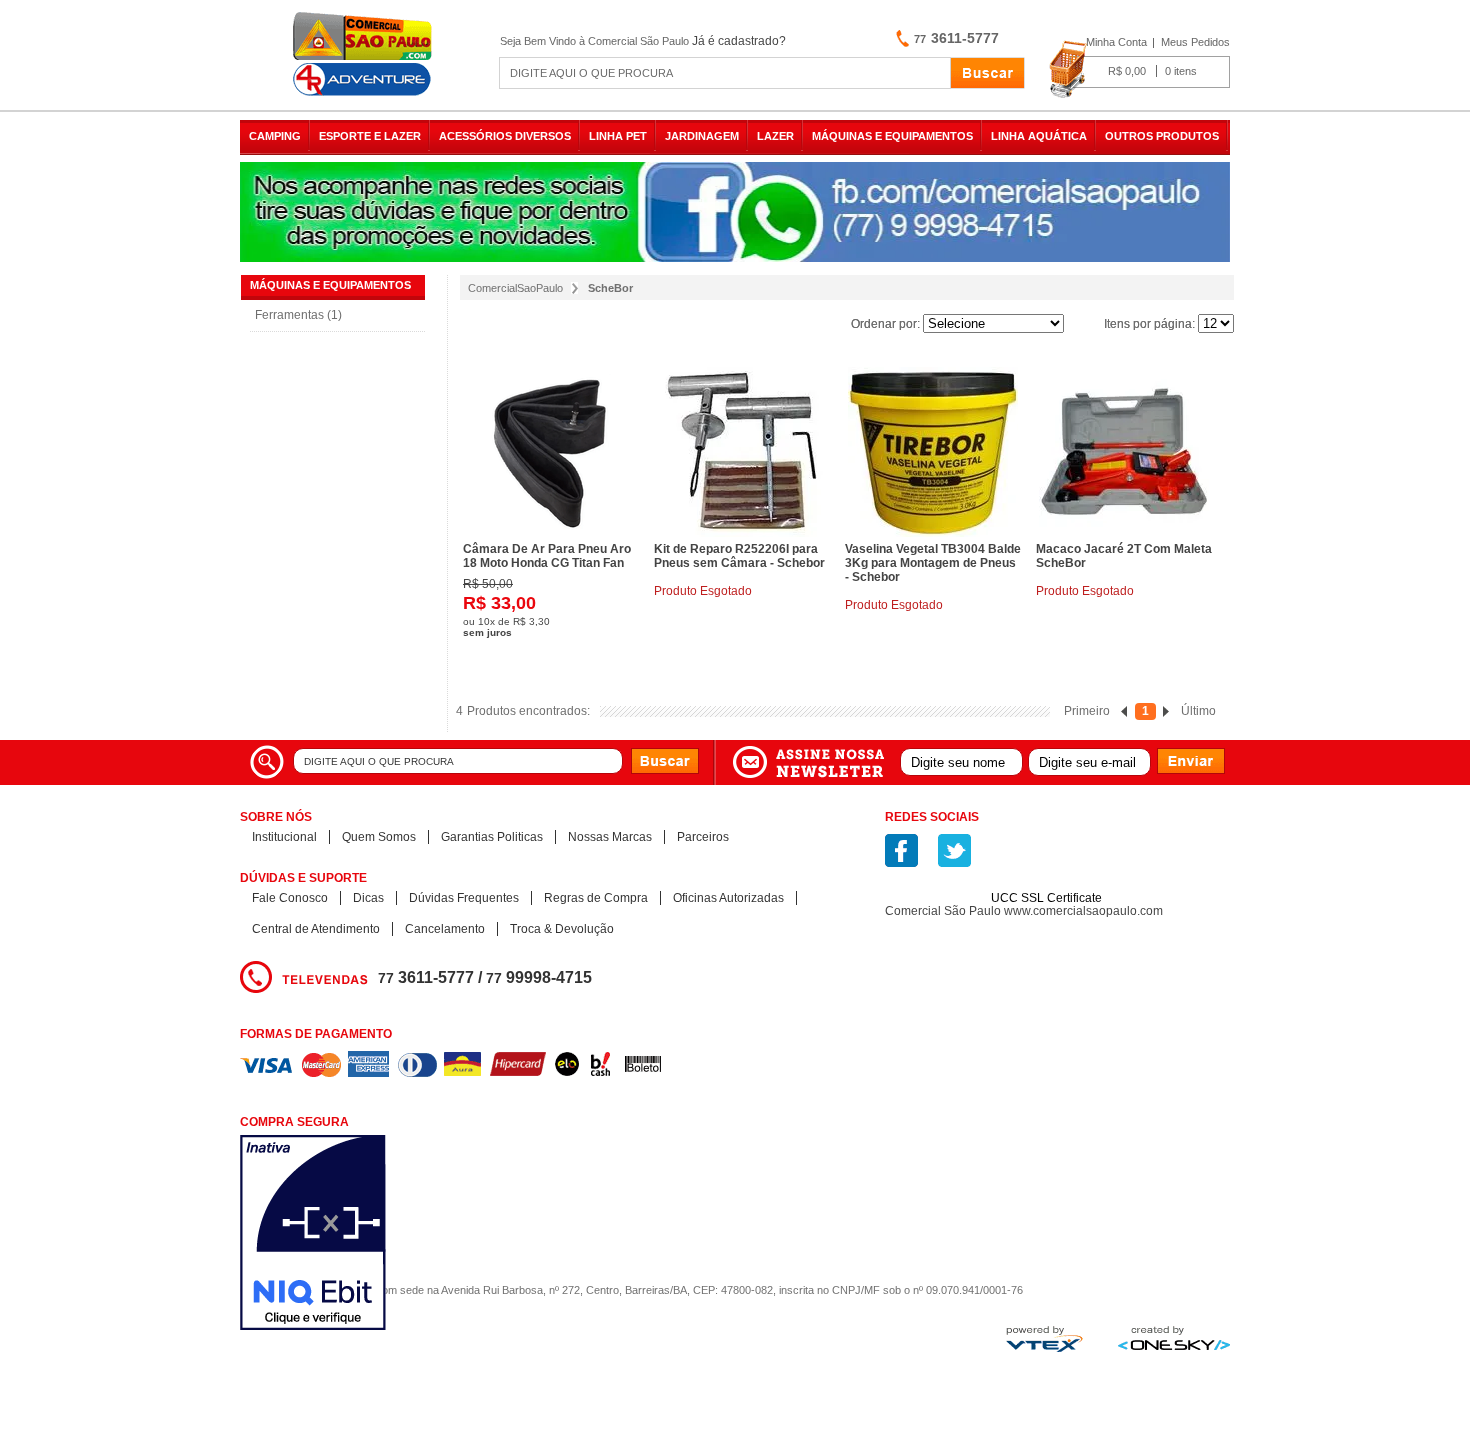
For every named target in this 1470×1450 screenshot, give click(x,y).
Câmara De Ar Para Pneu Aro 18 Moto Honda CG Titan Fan (547, 556)
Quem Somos (379, 837)
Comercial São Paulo (365, 54)
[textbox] (725, 73)
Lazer (775, 136)
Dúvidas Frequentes (464, 898)
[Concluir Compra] (1139, 70)
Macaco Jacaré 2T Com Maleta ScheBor (1124, 556)
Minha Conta (1116, 42)
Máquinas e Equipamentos (892, 136)
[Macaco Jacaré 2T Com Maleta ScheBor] (1124, 452)
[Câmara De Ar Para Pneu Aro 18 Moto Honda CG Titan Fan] (551, 452)
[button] (1047, 863)
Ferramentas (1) (298, 315)
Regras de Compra (596, 898)
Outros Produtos (1162, 136)
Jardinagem (702, 136)
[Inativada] (419, 1234)
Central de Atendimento (316, 929)
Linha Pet (618, 136)
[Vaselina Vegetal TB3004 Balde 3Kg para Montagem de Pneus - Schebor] (933, 452)
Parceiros (703, 837)
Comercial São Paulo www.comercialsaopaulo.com (1024, 911)
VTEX (1044, 1339)
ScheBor (610, 288)
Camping (275, 136)
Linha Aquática (1039, 136)
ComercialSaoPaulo (515, 288)
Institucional (284, 837)
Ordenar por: (885, 324)
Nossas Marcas (610, 837)
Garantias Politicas (492, 837)
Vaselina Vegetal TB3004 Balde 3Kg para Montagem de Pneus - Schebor (933, 563)
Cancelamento (445, 929)
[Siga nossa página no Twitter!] (954, 850)
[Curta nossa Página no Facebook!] (901, 850)
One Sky (1174, 1338)
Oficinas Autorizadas (728, 898)
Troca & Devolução (562, 929)
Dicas (368, 898)
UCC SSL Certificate (1046, 898)
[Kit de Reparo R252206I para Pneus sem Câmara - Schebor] (742, 452)
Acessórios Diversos (505, 136)
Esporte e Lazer (370, 136)
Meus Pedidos (1195, 42)
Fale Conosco (290, 898)
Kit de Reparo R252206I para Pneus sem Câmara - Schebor (739, 556)
